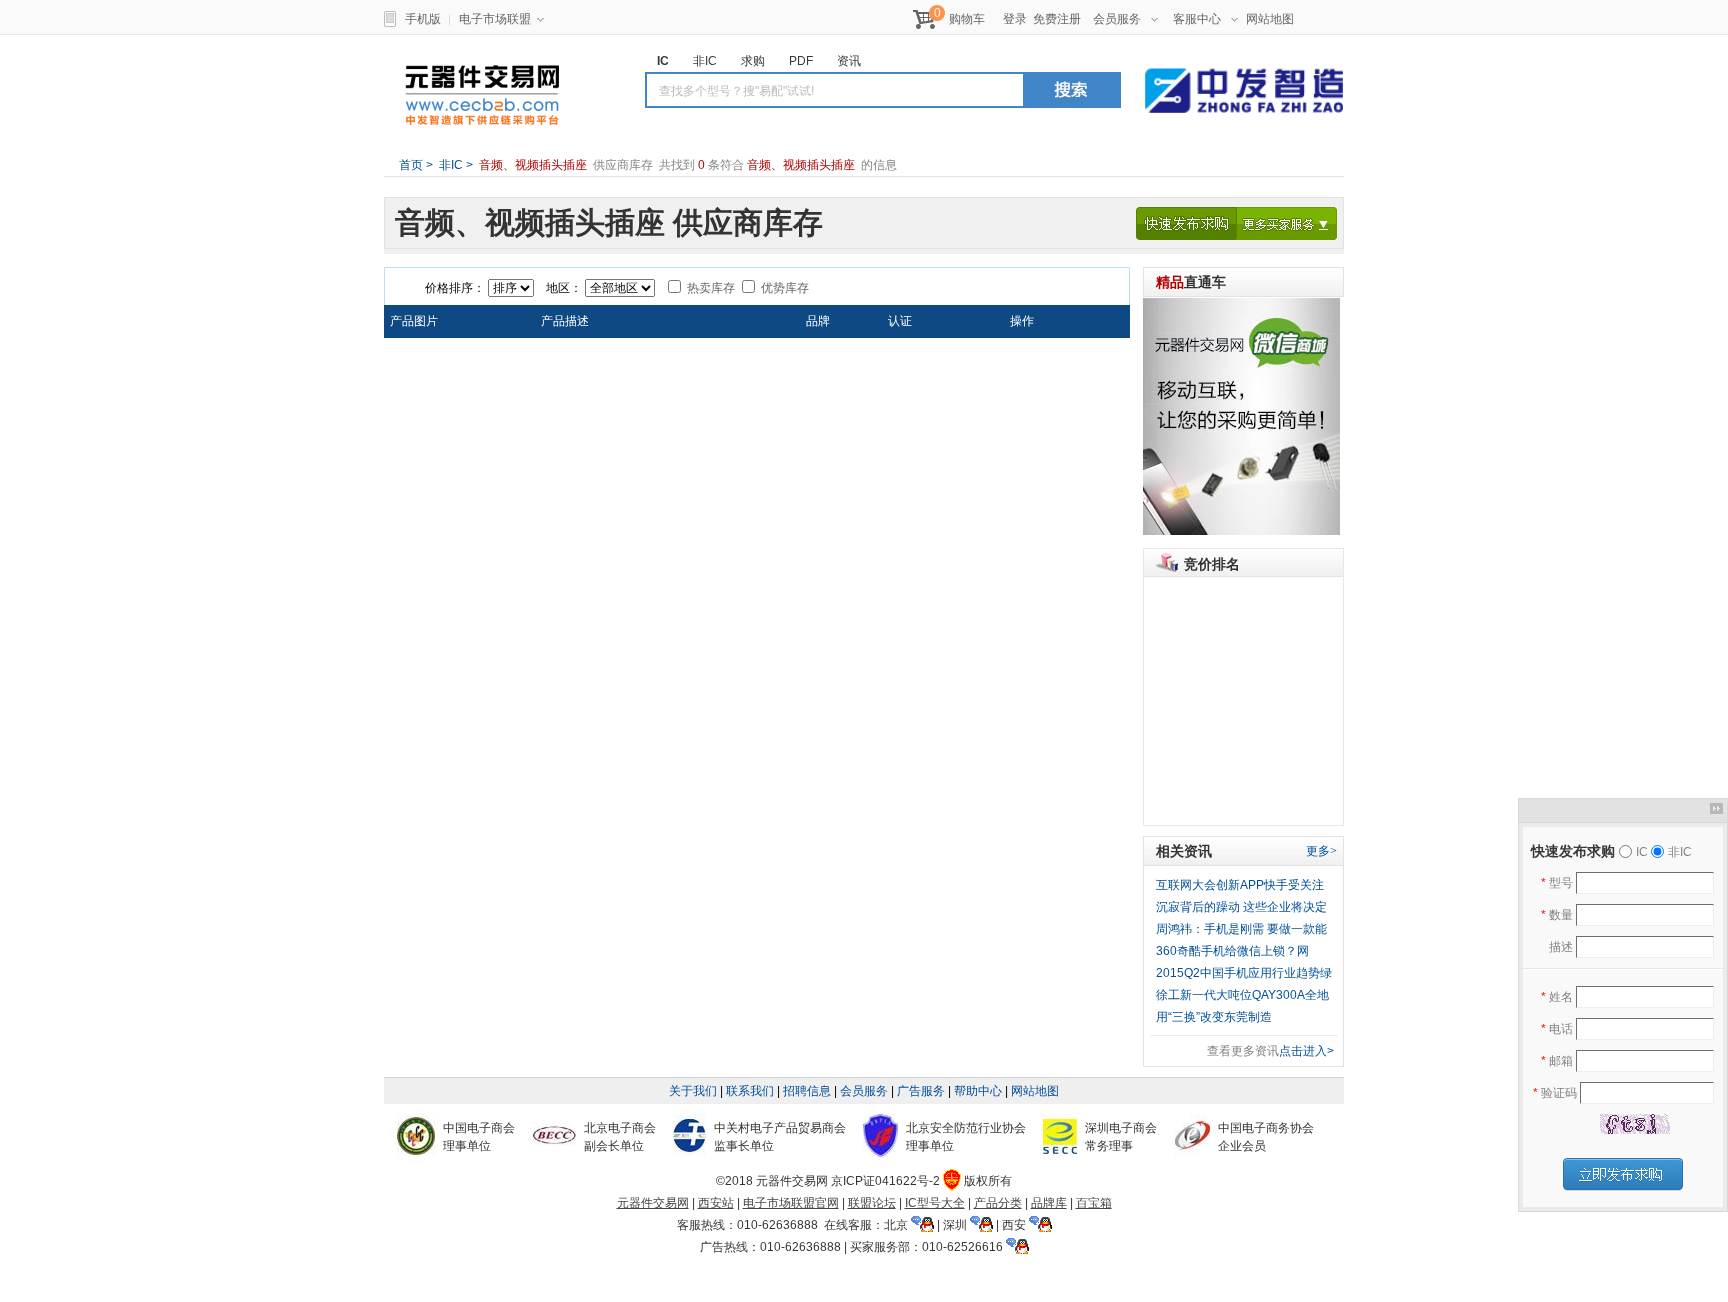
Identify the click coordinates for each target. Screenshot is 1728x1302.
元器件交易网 (482, 95)
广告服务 (921, 1091)
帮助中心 (978, 1091)
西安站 (716, 1203)
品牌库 (1049, 1203)
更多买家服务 (1287, 223)
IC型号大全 (935, 1203)
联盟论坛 (872, 1203)
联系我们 (750, 1091)
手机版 (423, 19)
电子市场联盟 (495, 19)
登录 (1015, 19)
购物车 (967, 19)
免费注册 (1057, 19)
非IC (449, 165)
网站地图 (1270, 19)
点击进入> (1306, 1051)
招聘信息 (807, 1091)
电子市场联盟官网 (791, 1203)
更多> (1321, 851)
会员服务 (1117, 19)
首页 (411, 165)
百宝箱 (1094, 1203)
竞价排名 (1212, 564)
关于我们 (693, 1091)
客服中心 (1197, 19)
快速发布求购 (1186, 223)
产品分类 (998, 1203)
